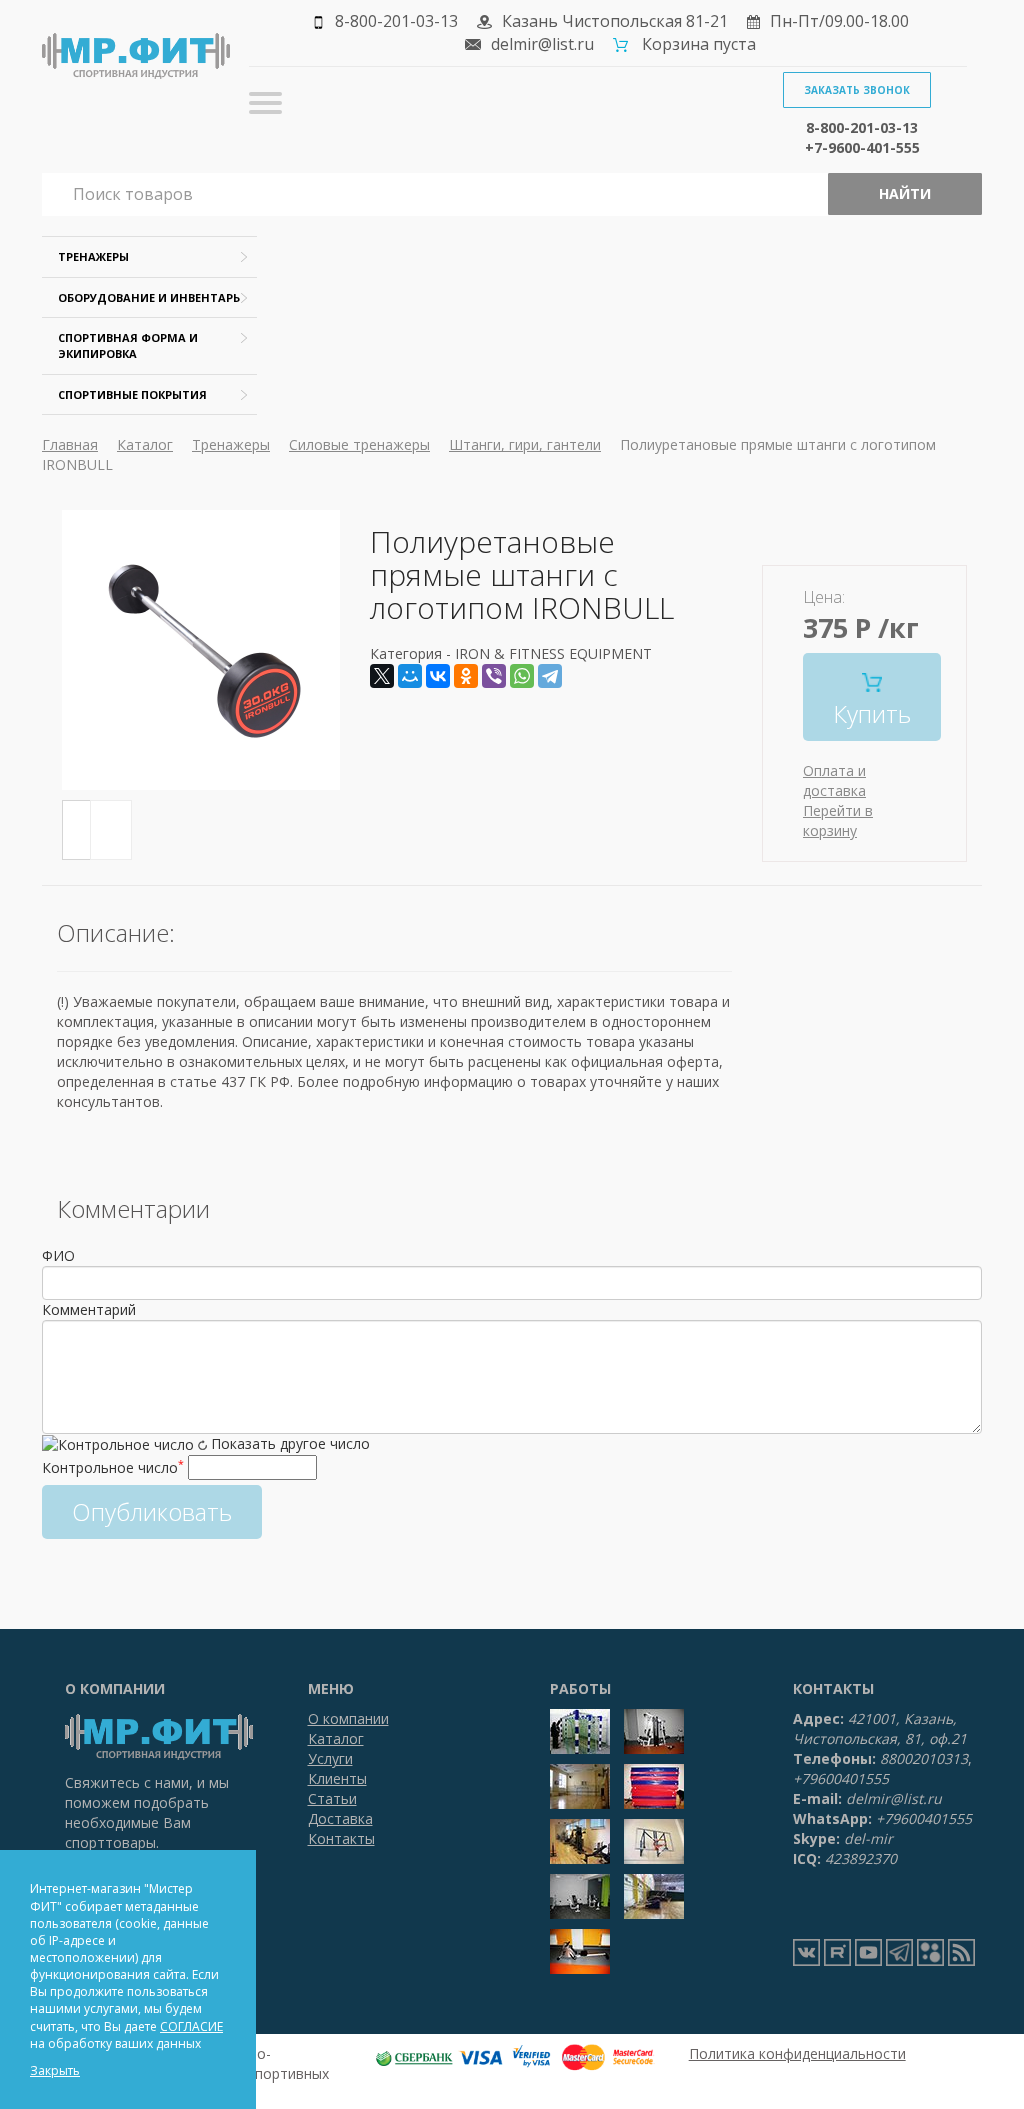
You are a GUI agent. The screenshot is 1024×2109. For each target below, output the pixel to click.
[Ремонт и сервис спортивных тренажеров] (930, 1952)
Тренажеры (93, 256)
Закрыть (55, 2070)
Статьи (332, 1798)
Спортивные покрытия (132, 394)
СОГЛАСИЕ (191, 2026)
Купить (872, 713)
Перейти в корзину (838, 820)
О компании (348, 1718)
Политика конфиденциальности (797, 2053)
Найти (905, 193)
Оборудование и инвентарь (149, 297)
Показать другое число (290, 1443)
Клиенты (337, 1778)
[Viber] (494, 676)
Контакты (341, 1838)
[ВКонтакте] (438, 676)
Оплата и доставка (834, 780)
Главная (70, 444)
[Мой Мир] (410, 676)
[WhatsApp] (522, 676)
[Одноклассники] (466, 676)
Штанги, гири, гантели (525, 444)
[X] (382, 676)
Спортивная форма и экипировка (128, 345)
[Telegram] (550, 676)
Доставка (340, 1818)
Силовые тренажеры (359, 444)
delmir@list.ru (542, 44)
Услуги (330, 1758)
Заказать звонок (857, 90)
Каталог (145, 444)
